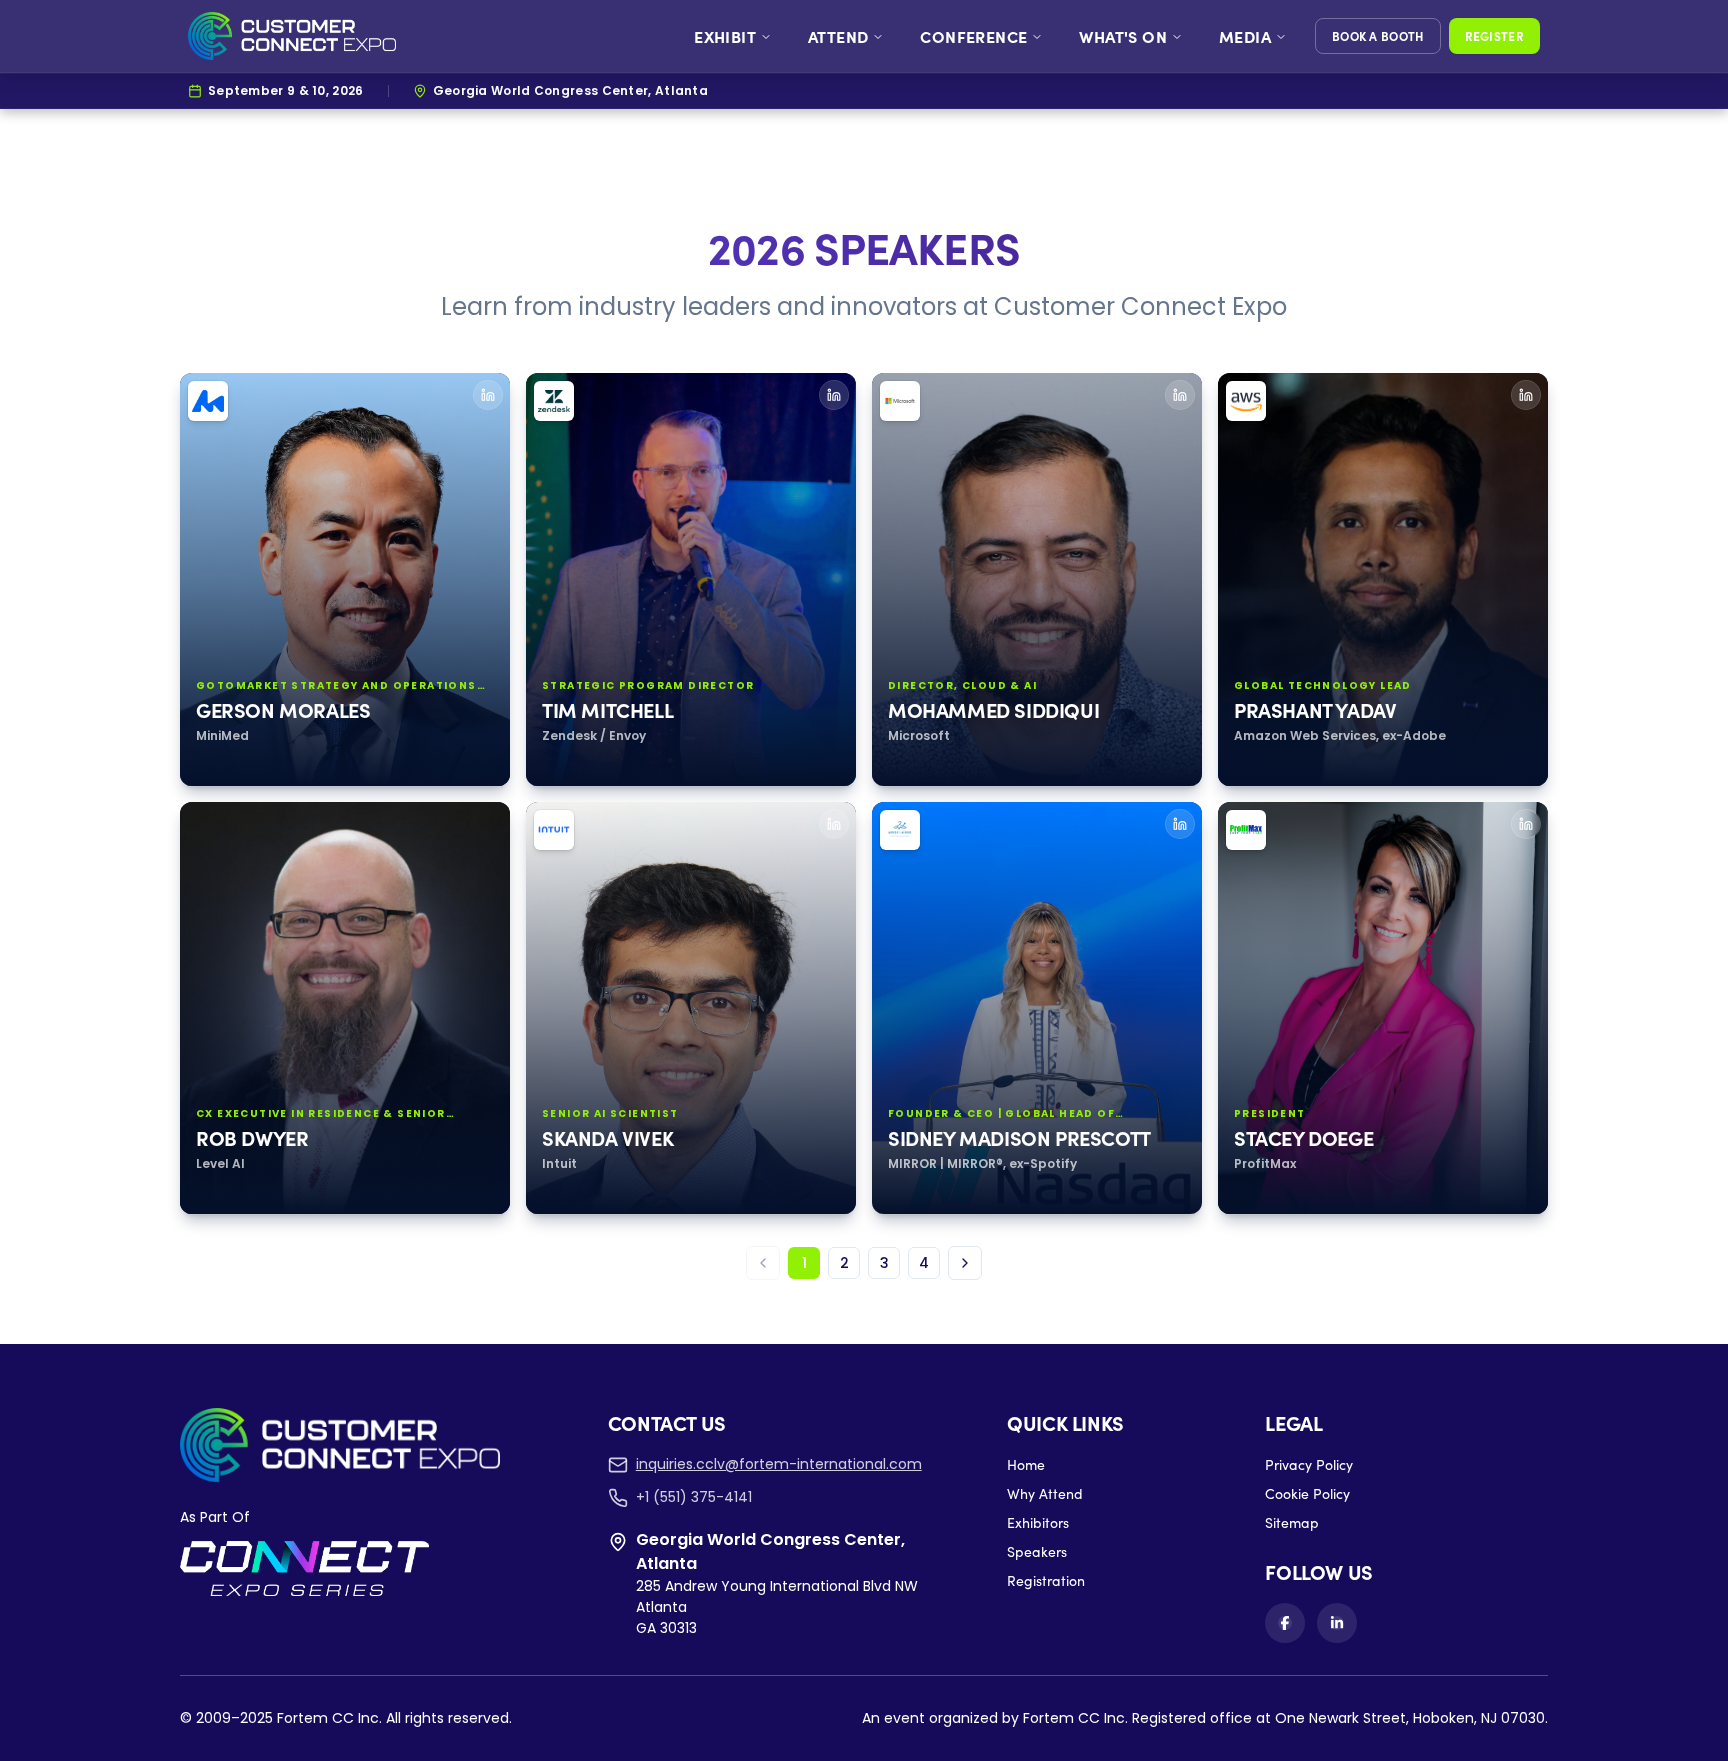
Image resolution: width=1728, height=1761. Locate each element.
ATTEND (838, 36)
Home (1026, 1464)
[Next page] (965, 1263)
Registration (1046, 1580)
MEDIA (1245, 36)
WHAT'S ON (1123, 36)
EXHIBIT (725, 36)
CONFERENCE (973, 36)
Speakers (1037, 1551)
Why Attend (1045, 1493)
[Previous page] (763, 1263)
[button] (345, 579)
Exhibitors (1038, 1522)
